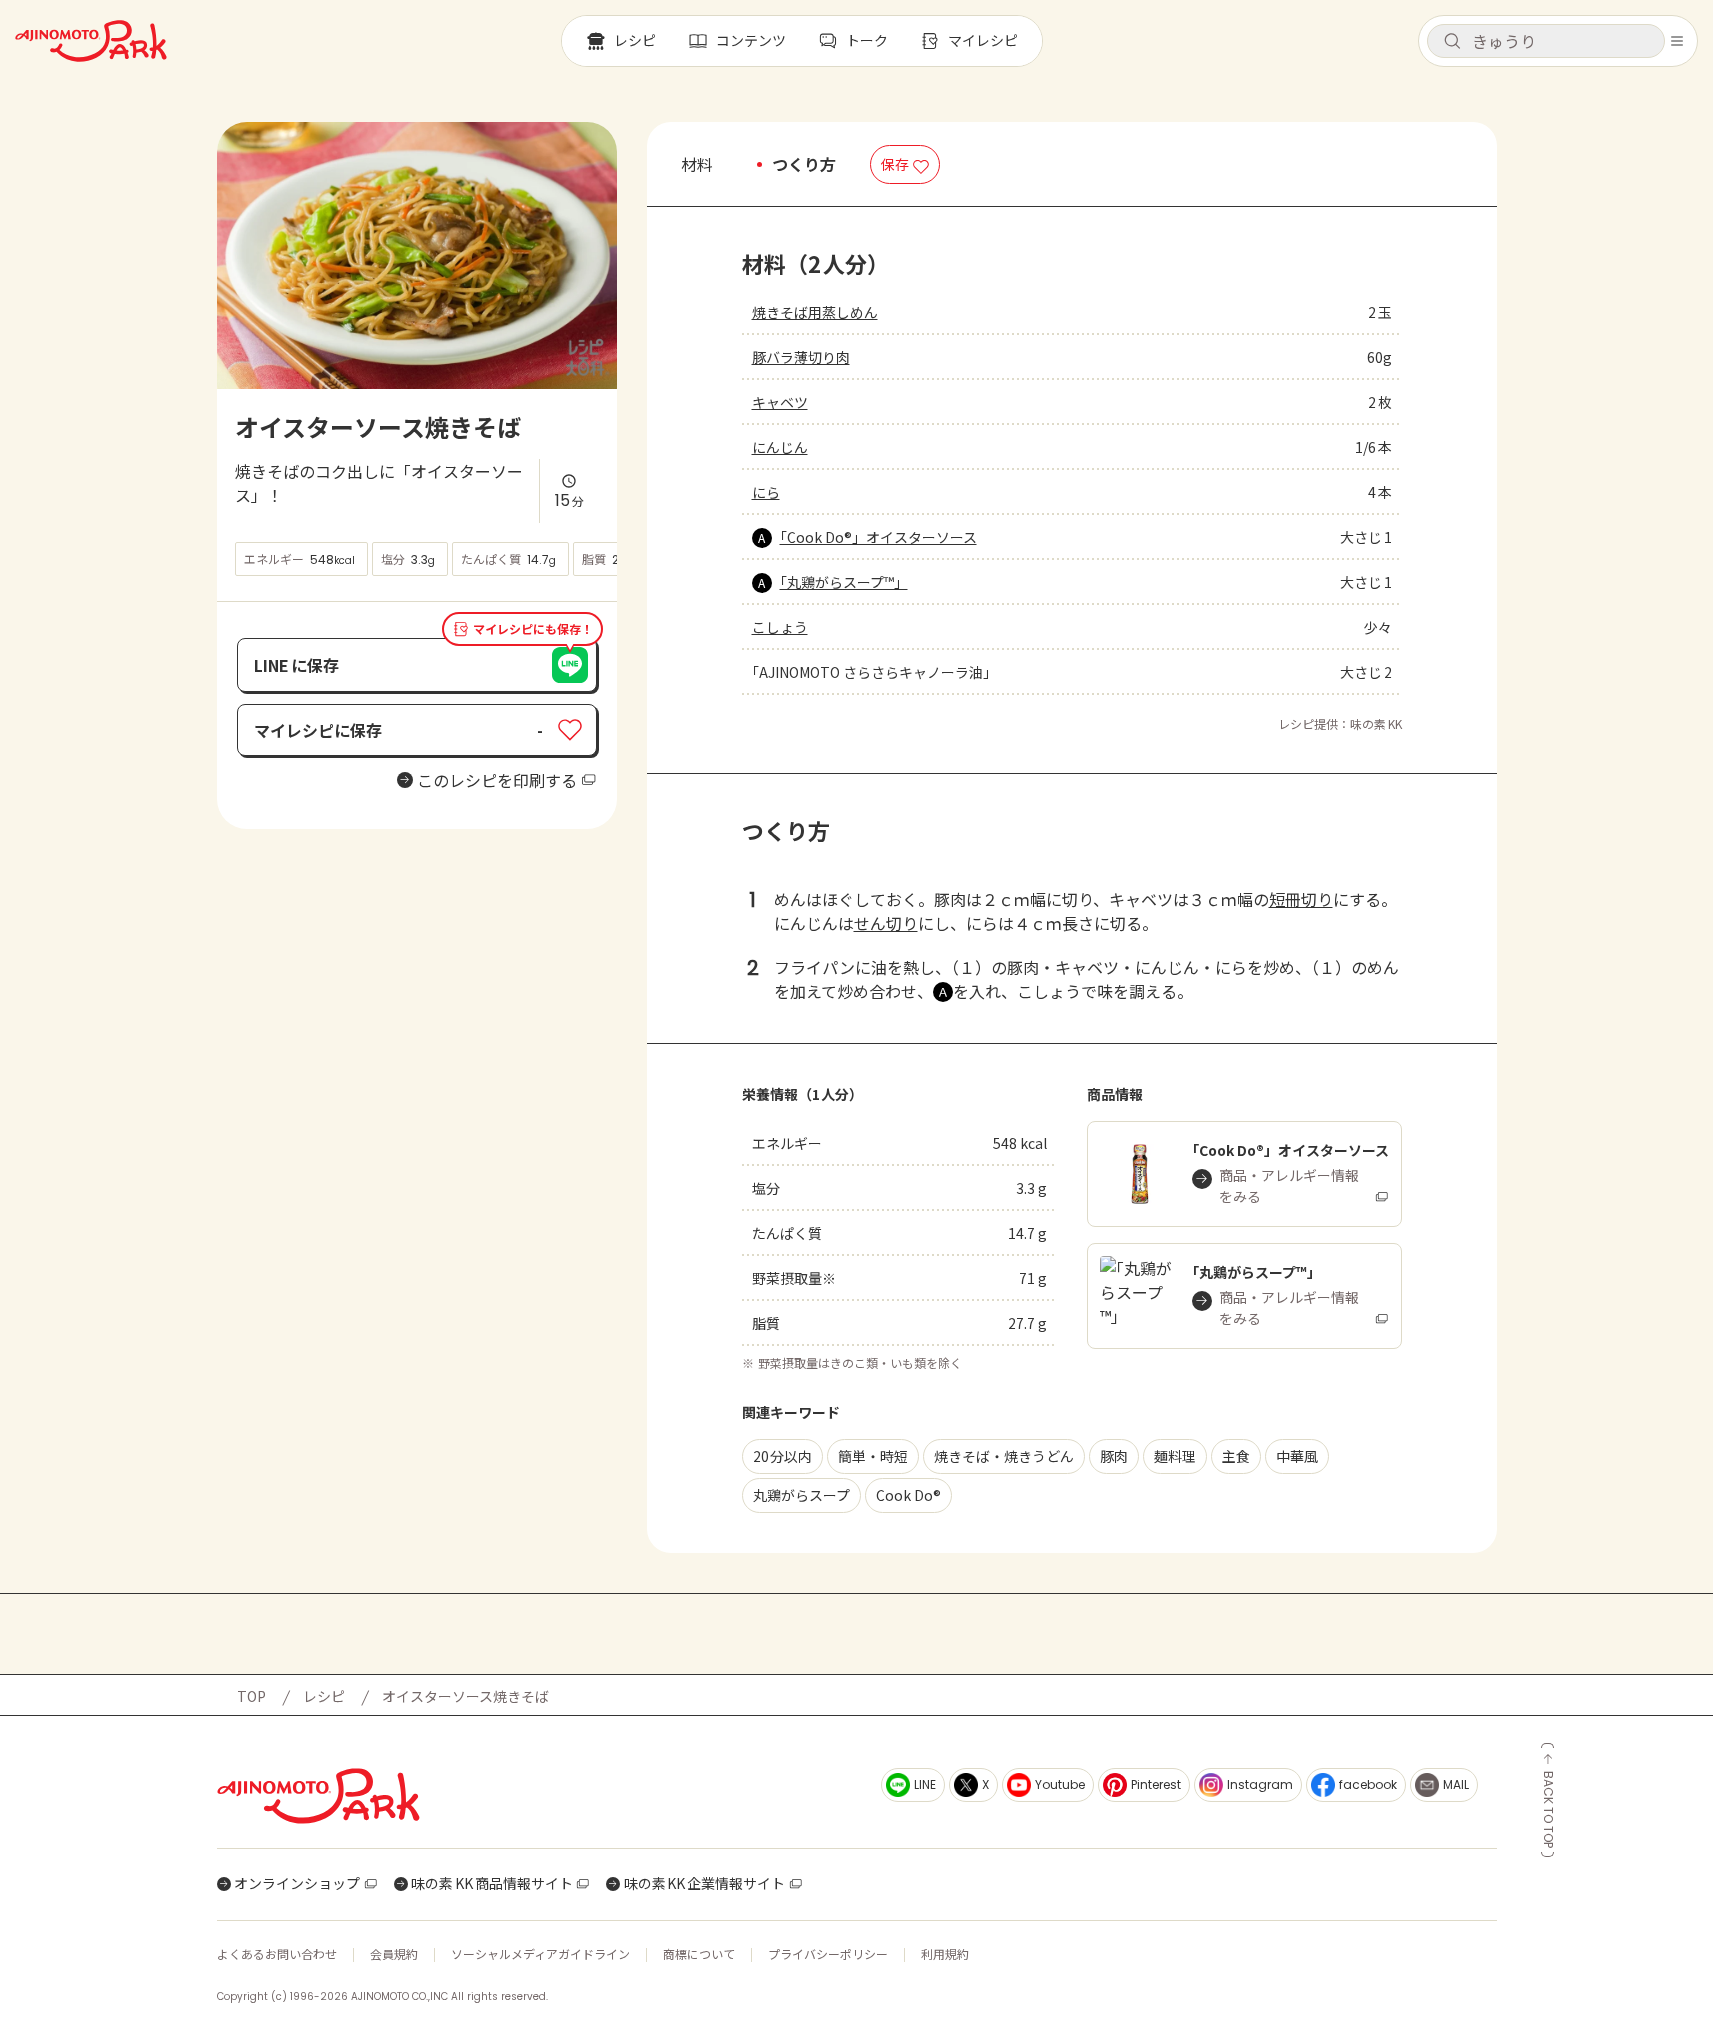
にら (766, 492)
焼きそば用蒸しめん (815, 312)
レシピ (324, 1696)
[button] (1546, 41)
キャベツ (780, 402)
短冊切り (1301, 899)
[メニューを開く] (1677, 41)
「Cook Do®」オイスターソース (878, 537)
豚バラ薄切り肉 (801, 357)
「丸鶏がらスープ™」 (844, 582)
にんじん (780, 447)
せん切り (886, 923)
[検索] (1452, 42)
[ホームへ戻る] (91, 41)
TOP (251, 1696)
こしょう (780, 627)
